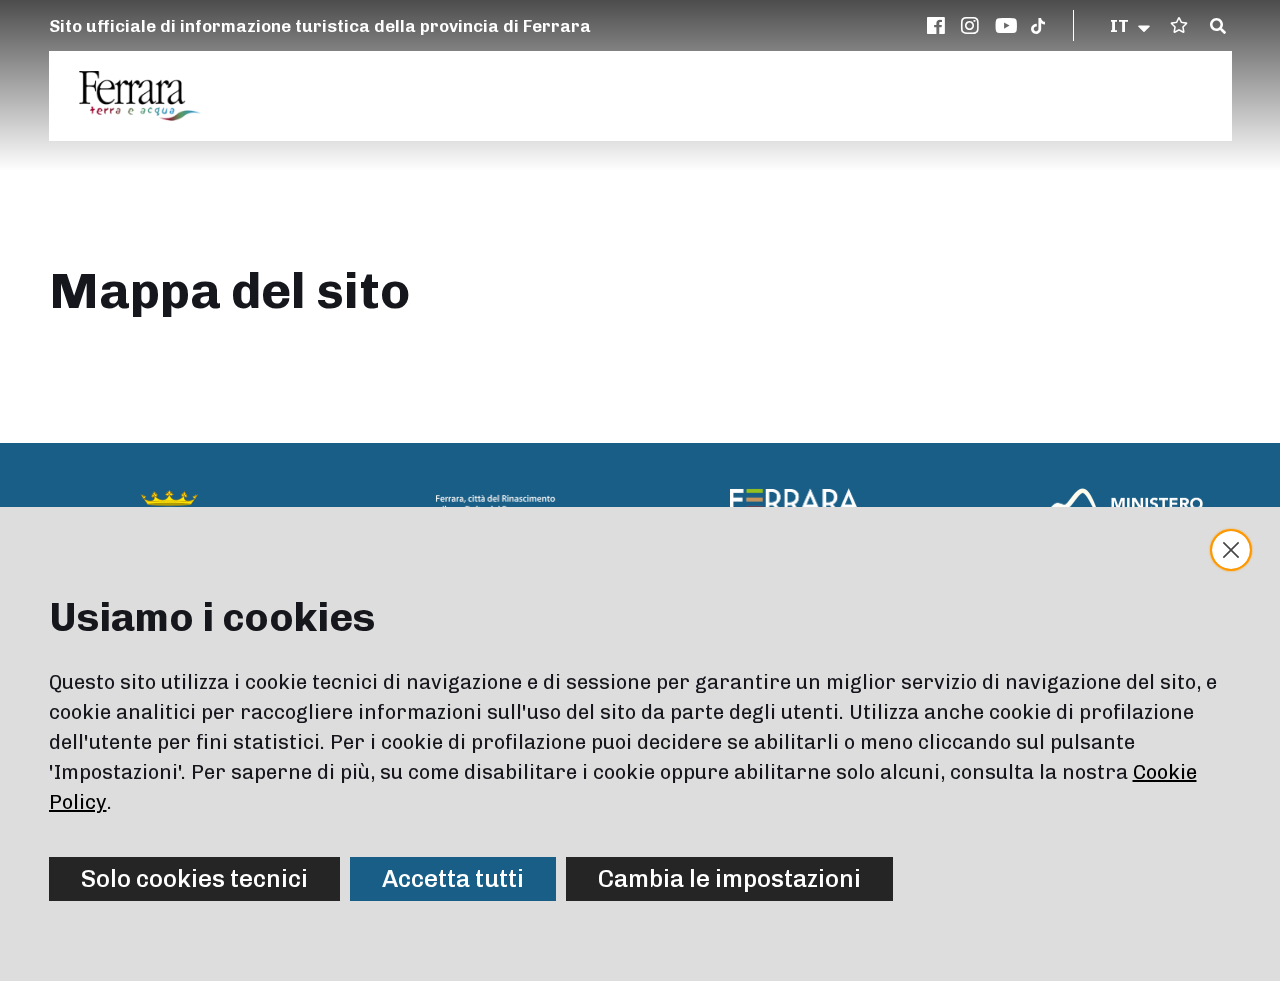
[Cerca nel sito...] (1218, 27)
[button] (1131, 26)
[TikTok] (1038, 26)
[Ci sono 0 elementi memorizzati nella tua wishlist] (1179, 25)
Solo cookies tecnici (194, 878)
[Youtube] (1007, 26)
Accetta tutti (453, 878)
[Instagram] (973, 26)
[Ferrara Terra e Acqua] (150, 96)
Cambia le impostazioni (729, 878)
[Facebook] (939, 26)
